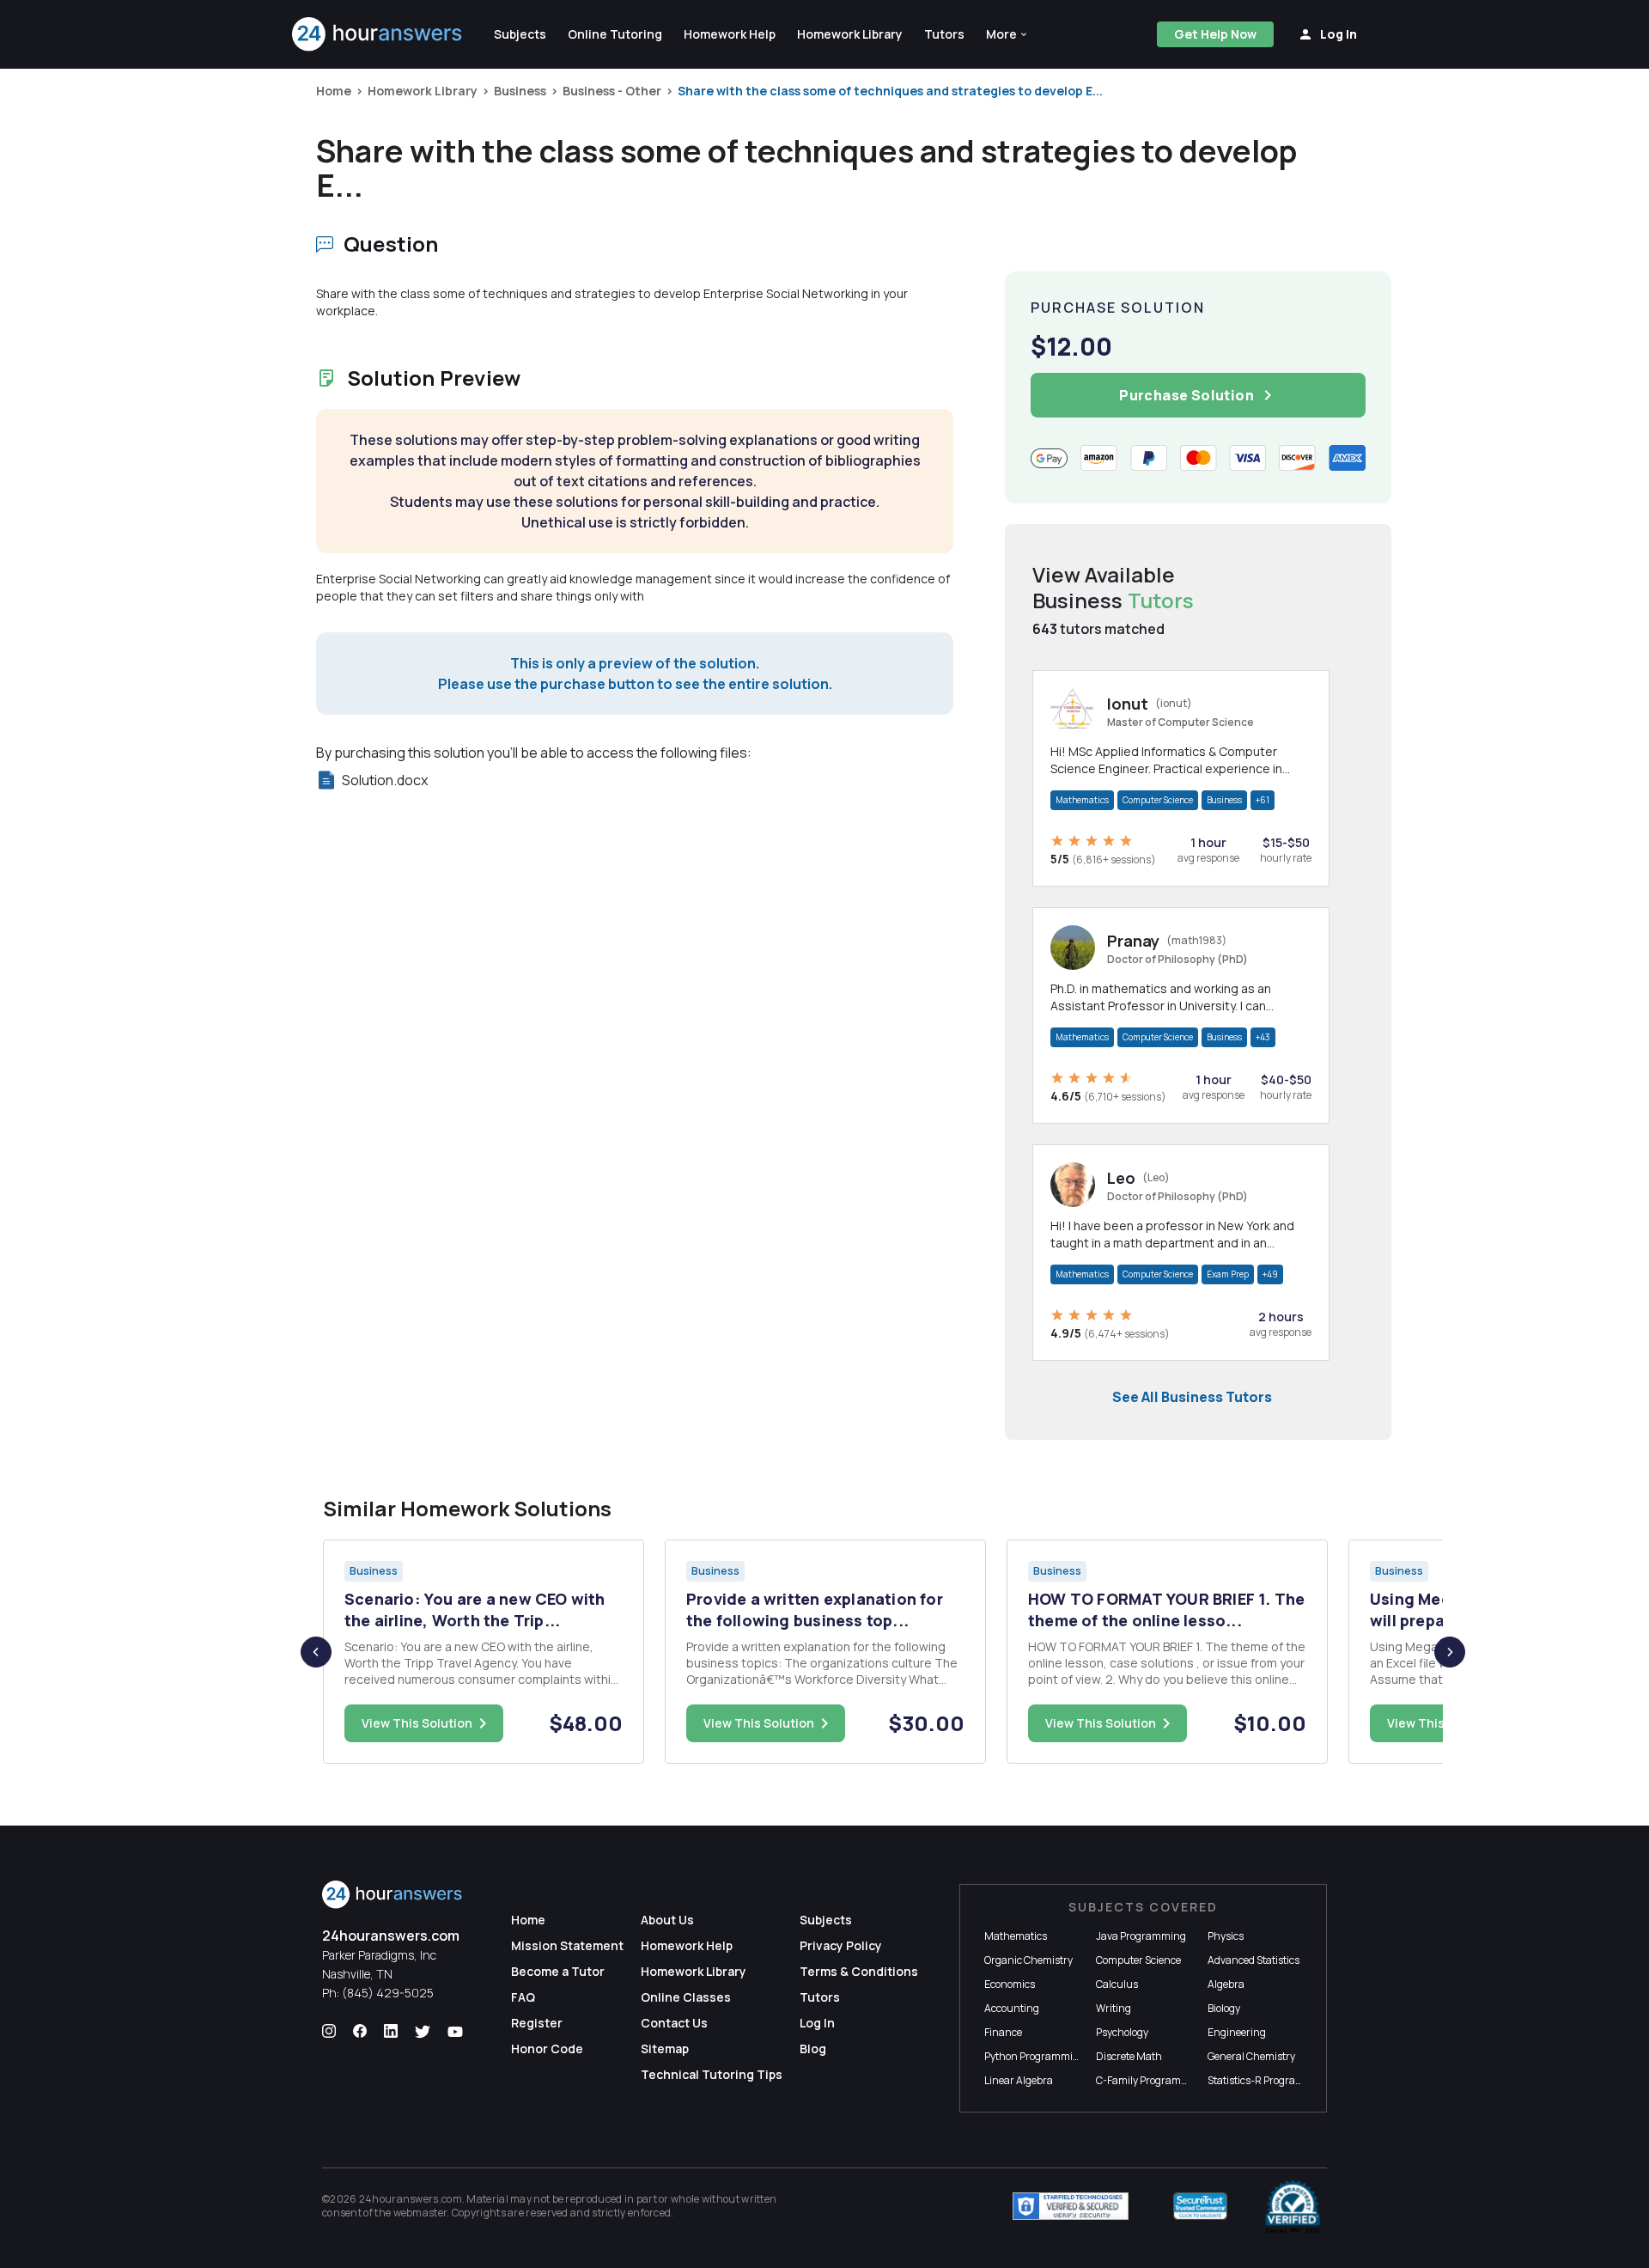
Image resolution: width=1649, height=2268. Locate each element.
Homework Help (687, 1945)
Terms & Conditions (859, 1971)
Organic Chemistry (1028, 1960)
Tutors (820, 1997)
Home (334, 91)
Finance (1003, 2032)
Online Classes (686, 1997)
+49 (1270, 1274)
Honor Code (547, 2049)
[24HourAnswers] (377, 34)
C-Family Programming (1151, 2080)
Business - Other (612, 91)
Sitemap (665, 2049)
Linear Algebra (1019, 2080)
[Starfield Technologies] (1071, 2206)
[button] (1007, 34)
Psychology (1122, 2032)
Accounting (1012, 2008)
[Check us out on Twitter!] (423, 2032)
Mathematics (1082, 800)
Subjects (826, 1920)
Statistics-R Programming (1269, 2080)
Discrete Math (1129, 2056)
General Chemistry (1251, 2056)
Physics (1226, 1936)
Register (537, 2023)
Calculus (1117, 1984)
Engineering (1237, 2032)
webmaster (420, 2213)
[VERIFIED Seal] (1293, 2206)
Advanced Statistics (1253, 1960)
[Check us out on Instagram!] (329, 2032)
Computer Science (1158, 800)
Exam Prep (1228, 1274)
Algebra (1226, 1984)
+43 (1263, 1037)
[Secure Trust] (1200, 2206)
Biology (1224, 2008)
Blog (813, 2049)
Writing (1114, 2008)
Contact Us (674, 2023)
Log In (817, 2023)
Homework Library (423, 91)
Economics (1010, 1984)
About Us (667, 1920)
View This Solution (417, 1723)
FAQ (523, 1997)
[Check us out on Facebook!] (360, 2032)
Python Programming (1035, 2056)
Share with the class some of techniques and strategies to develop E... (890, 91)
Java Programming (1141, 1936)
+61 (1263, 800)
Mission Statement (567, 1945)
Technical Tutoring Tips (712, 2074)
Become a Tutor (558, 1971)
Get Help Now (1215, 34)
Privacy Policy (841, 1945)
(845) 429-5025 (388, 1993)
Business (520, 91)
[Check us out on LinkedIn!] (391, 2032)
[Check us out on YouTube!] (455, 2032)
